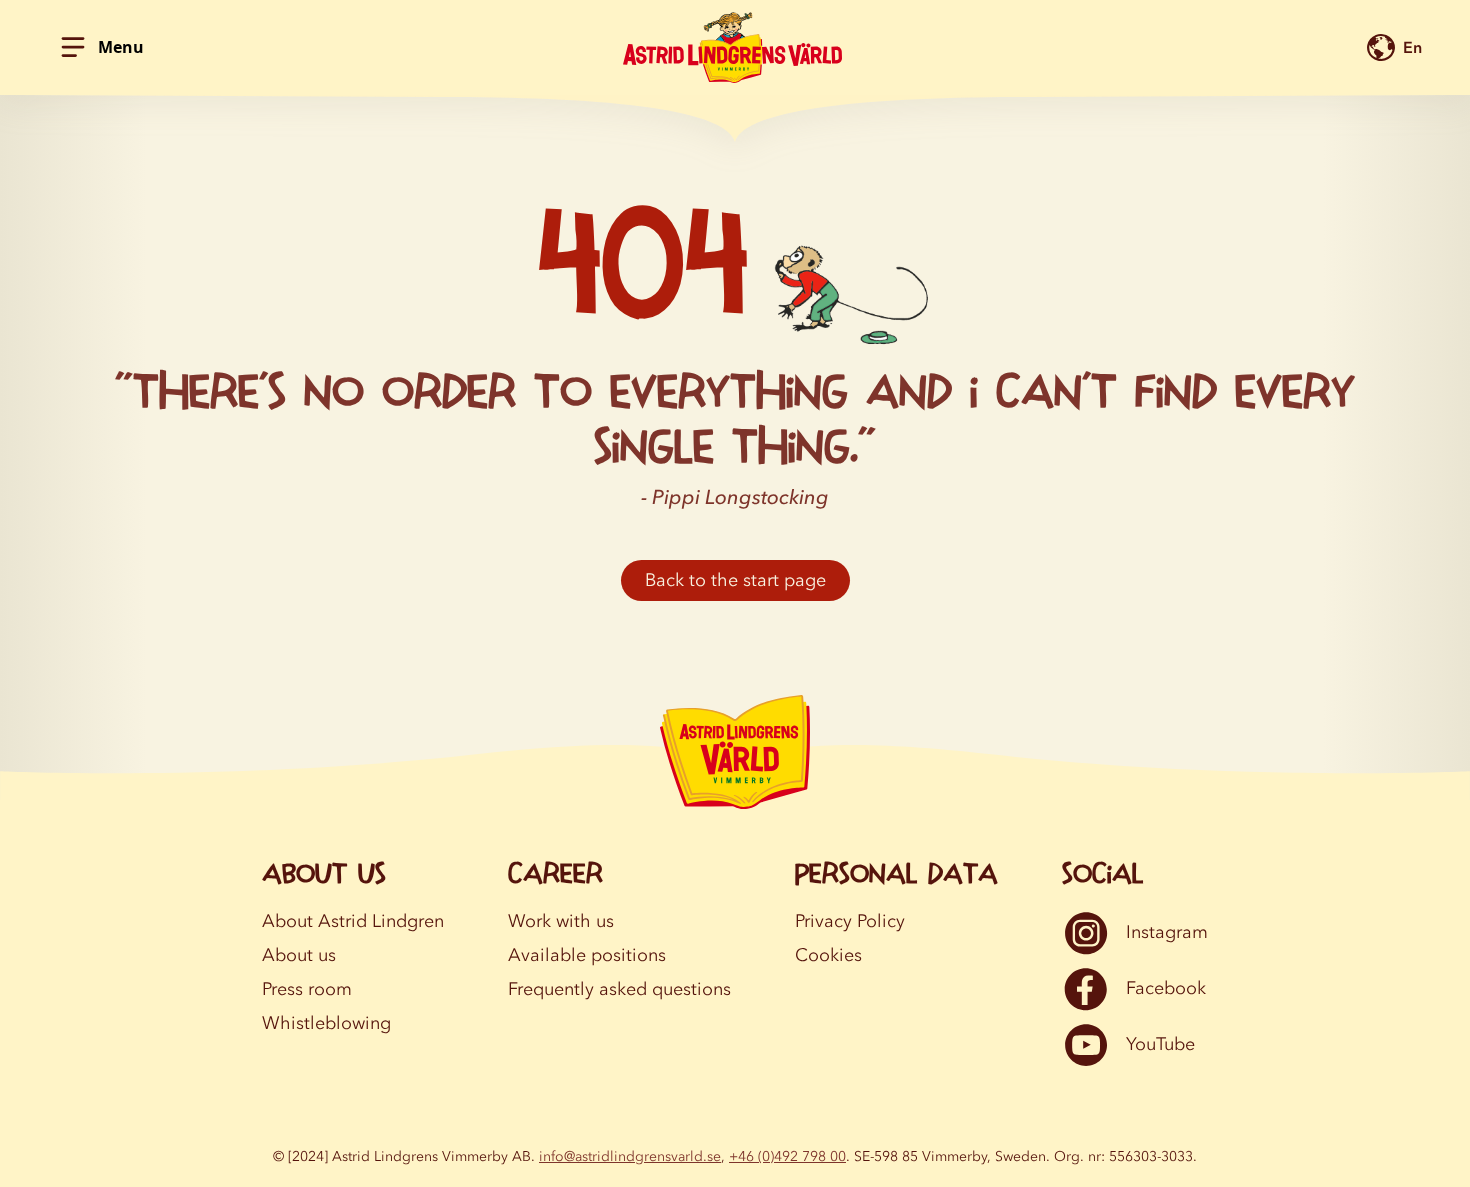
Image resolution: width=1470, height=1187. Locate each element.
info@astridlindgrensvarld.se (630, 1156)
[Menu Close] (73, 47)
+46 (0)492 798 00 (787, 1156)
